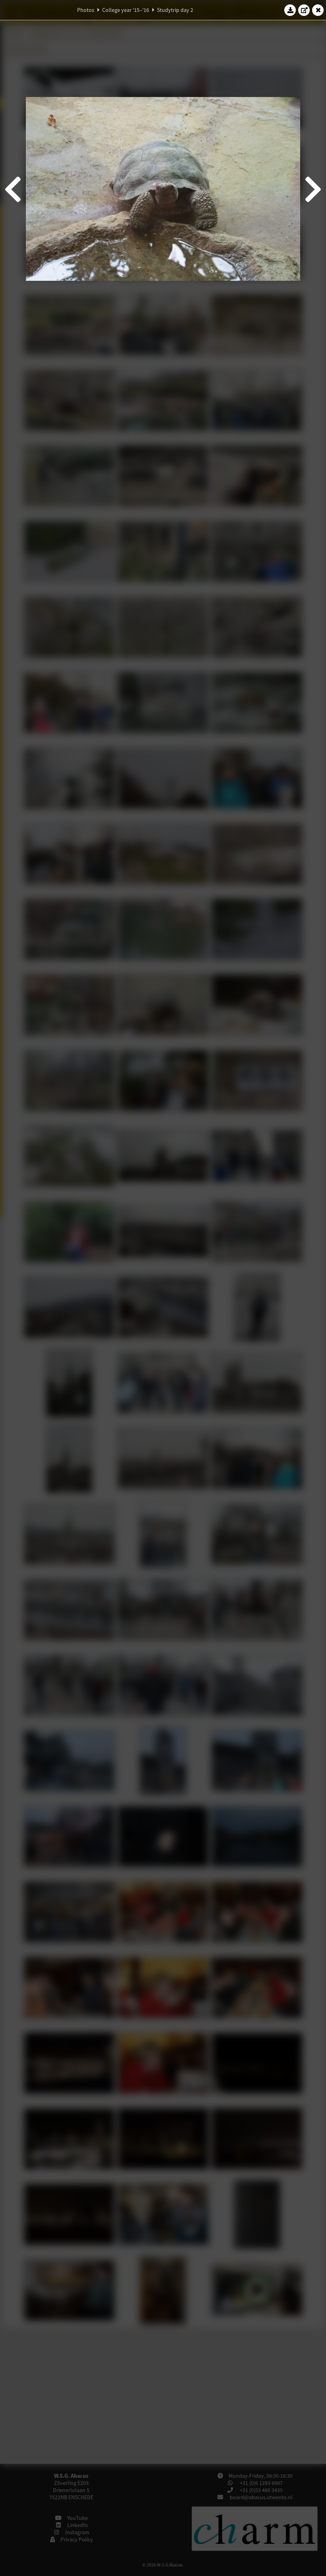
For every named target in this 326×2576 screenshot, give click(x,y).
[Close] (318, 10)
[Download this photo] (290, 10)
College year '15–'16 (126, 10)
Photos (86, 10)
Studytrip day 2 (175, 10)
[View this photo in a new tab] (304, 10)
